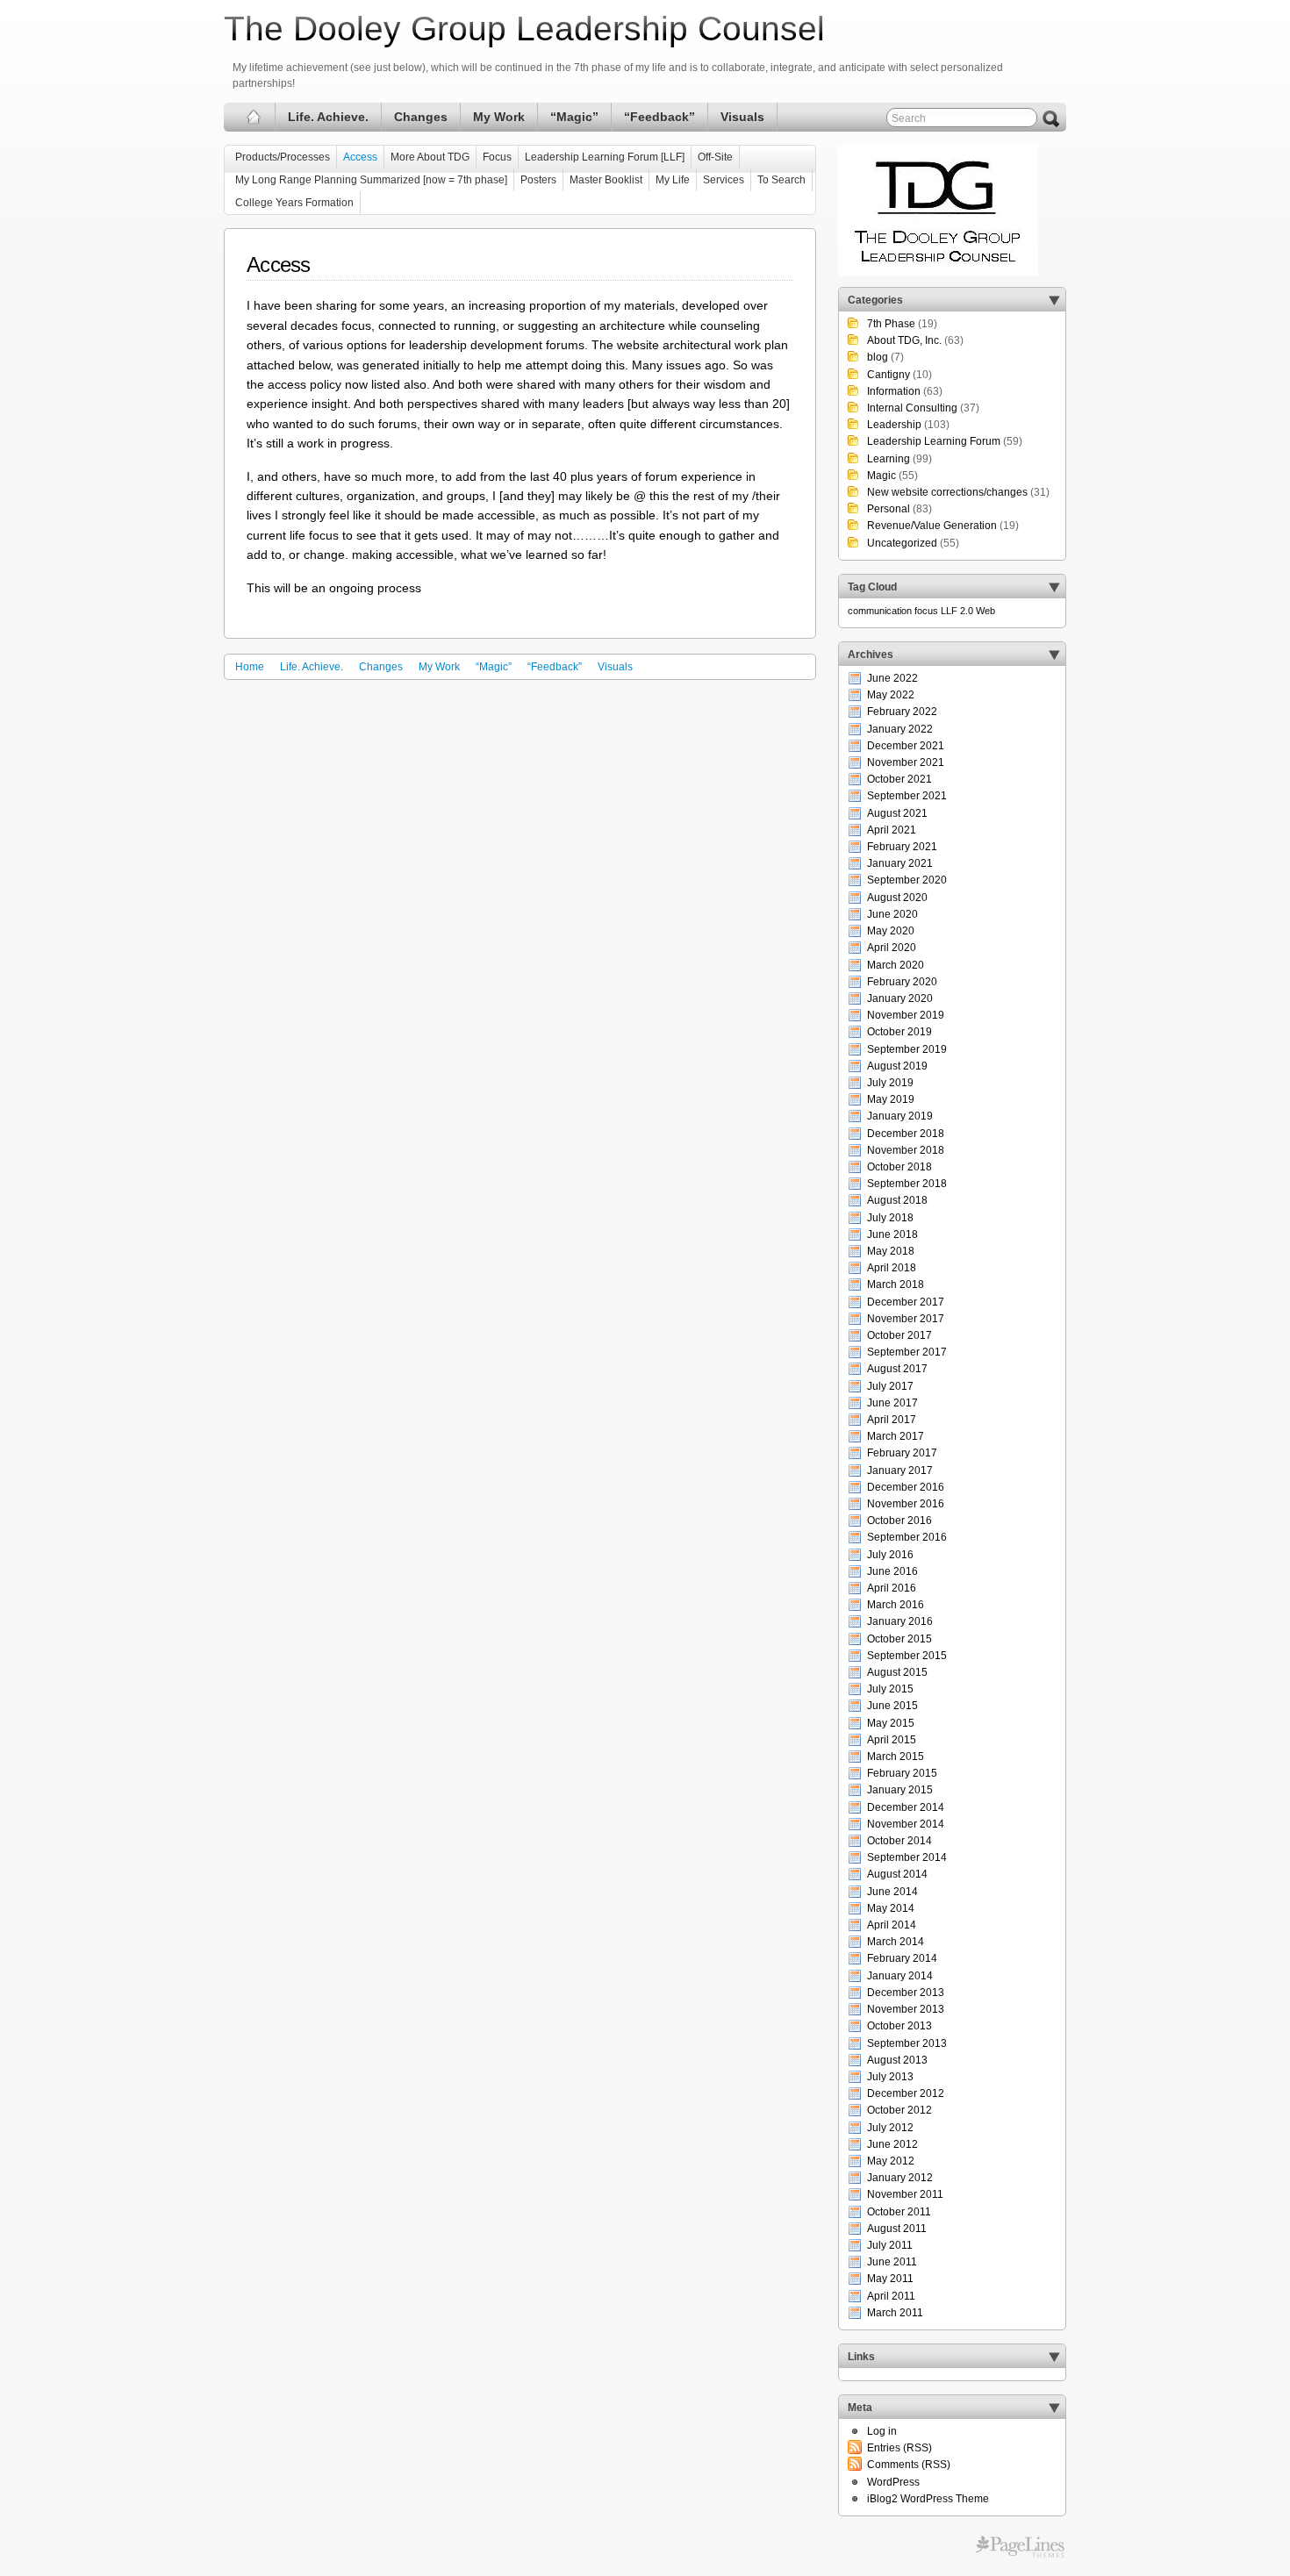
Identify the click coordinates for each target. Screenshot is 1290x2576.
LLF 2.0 (957, 611)
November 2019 (906, 1015)
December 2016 (906, 1487)
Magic (881, 476)
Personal (889, 509)
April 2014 (892, 1925)
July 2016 (890, 1555)
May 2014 (891, 1908)
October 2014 (899, 1841)
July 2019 (890, 1083)
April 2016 (892, 1588)
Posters (538, 180)
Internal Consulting (912, 408)
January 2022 (900, 729)
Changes (421, 117)
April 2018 (892, 1268)
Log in (882, 2431)
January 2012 (900, 2178)
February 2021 (902, 847)
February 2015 (902, 1773)
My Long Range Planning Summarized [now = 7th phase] (371, 180)
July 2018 (890, 1218)
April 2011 (891, 2296)
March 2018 (896, 1284)
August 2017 (897, 1369)
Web (985, 611)
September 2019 (907, 1049)
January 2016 (900, 1621)
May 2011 (890, 2279)
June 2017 (892, 1403)
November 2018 (906, 1150)
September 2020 (907, 880)
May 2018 (891, 1251)
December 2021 (906, 746)
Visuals (742, 117)
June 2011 (892, 2262)
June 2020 (892, 914)
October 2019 (899, 1032)
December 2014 (906, 1807)
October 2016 (899, 1521)
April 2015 (892, 1740)
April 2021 (892, 830)
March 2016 (896, 1605)
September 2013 (907, 2043)
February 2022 (902, 712)
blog (878, 357)
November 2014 (906, 1824)
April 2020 (892, 948)
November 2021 (906, 762)
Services (724, 180)
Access (360, 157)
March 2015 (896, 1757)
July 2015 (890, 1689)
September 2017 (907, 1352)
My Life (673, 180)
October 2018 (899, 1167)
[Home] (254, 117)
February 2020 (902, 982)
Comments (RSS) (909, 2465)
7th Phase (891, 324)
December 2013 (906, 1993)
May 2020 (891, 931)
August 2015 (897, 1672)
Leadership (894, 425)
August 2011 (897, 2229)
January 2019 (900, 1116)
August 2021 (897, 813)
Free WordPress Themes (1020, 2547)
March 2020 (896, 965)
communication (880, 611)
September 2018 (907, 1184)
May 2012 (891, 2161)
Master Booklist (606, 180)
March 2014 (896, 1942)
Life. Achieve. (328, 117)
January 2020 (900, 998)
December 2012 (906, 2093)
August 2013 (897, 2060)
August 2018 (897, 1200)
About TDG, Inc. (904, 340)
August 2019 (897, 1066)
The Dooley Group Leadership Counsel (524, 29)
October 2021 (899, 779)
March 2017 (896, 1436)
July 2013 (890, 2077)
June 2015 (892, 1706)
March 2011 (895, 2313)
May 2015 (891, 1723)
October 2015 (899, 1639)
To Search (781, 180)
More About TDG (430, 157)
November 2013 (906, 2009)
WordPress (893, 2482)
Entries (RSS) (899, 2448)
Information (894, 391)
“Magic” (574, 117)
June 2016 (892, 1571)
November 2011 (905, 2194)
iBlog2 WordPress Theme (928, 2499)
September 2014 (907, 1857)
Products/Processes (283, 157)
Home (250, 667)
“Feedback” (659, 117)
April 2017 (892, 1420)
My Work (499, 117)
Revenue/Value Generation (932, 526)
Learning (889, 459)
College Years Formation (294, 203)
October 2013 (899, 2026)
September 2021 (907, 796)
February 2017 (902, 1453)
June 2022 (892, 678)
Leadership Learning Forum (934, 441)
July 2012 (890, 2128)
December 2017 (906, 1302)
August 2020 (897, 898)
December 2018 (906, 1134)
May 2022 (891, 695)
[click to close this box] (1054, 300)
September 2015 (907, 1656)
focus (926, 611)
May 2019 (891, 1099)
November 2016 (906, 1504)
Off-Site (715, 157)
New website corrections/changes (947, 492)
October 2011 (899, 2212)
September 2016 (907, 1537)
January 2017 (900, 1470)
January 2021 (900, 863)
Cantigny (889, 375)
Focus (497, 157)
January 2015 (900, 1790)
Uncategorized (902, 543)
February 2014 (902, 1958)
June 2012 (892, 2144)
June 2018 (892, 1234)
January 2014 (900, 1976)
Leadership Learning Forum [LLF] (605, 157)
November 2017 (906, 1319)
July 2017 (890, 1386)
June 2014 (892, 1892)
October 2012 (899, 2110)
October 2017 (899, 1335)
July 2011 (890, 2245)
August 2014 (897, 1874)
